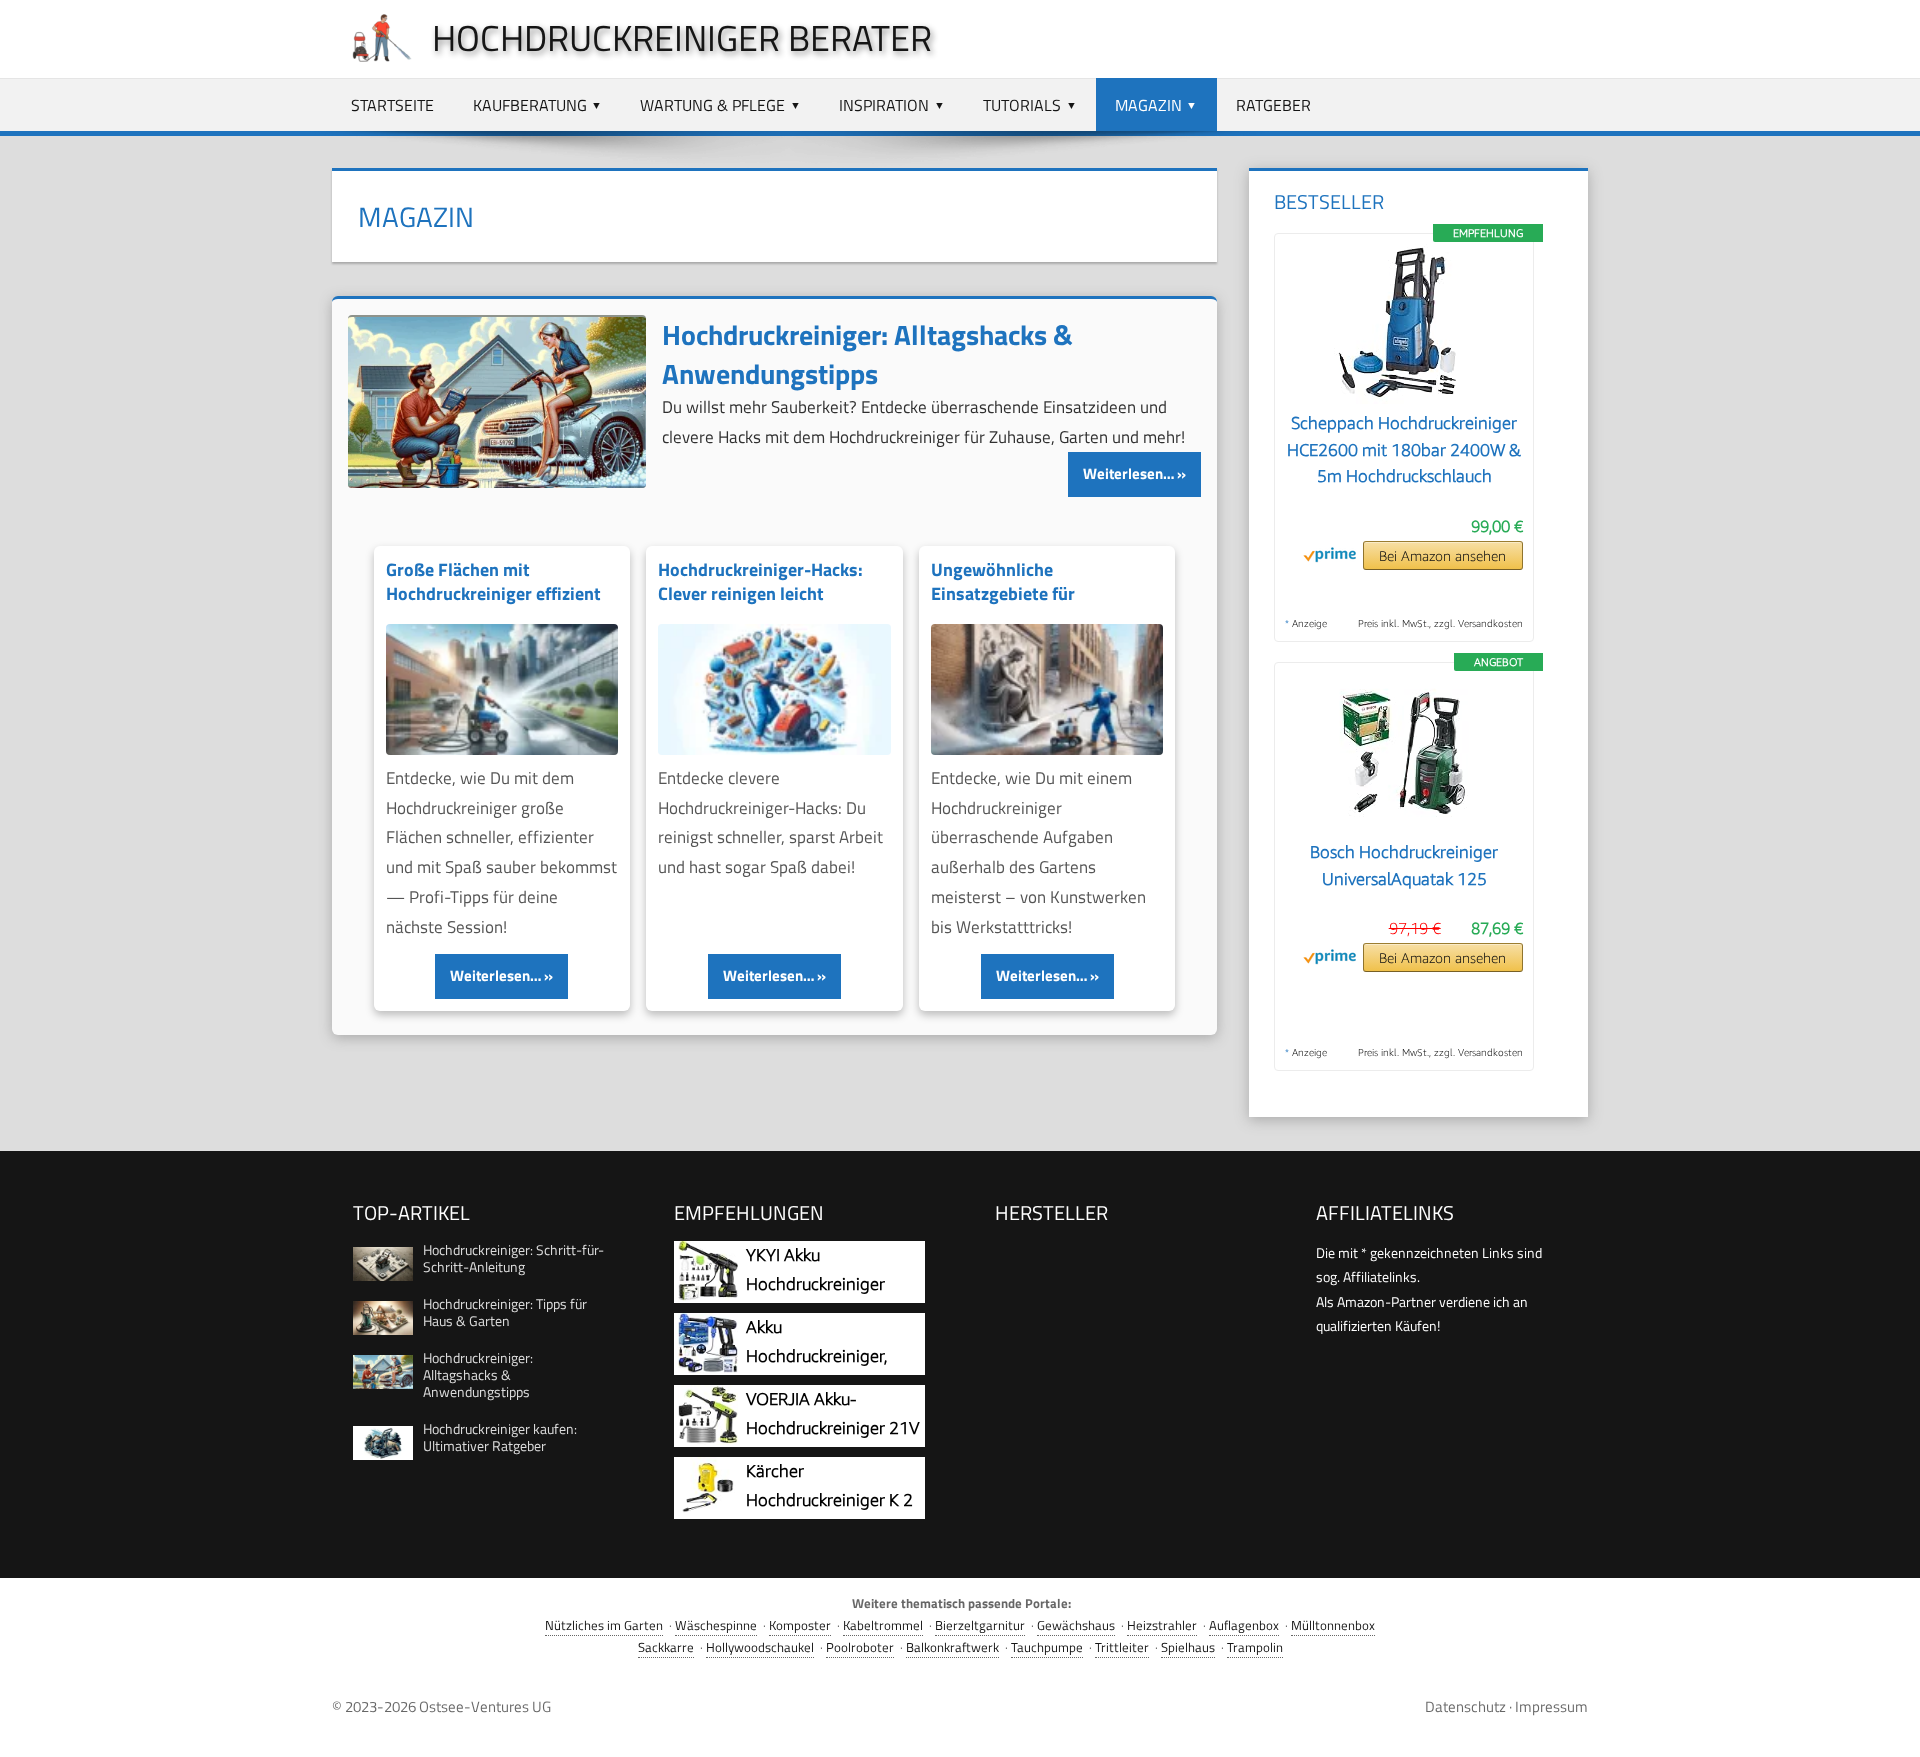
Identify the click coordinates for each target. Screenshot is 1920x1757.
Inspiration (884, 105)
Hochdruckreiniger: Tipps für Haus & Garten (505, 1312)
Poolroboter (860, 1647)
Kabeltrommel (883, 1625)
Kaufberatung (530, 105)
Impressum (1551, 1706)
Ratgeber (1273, 105)
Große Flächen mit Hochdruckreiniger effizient (493, 582)
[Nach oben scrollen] (1887, 1724)
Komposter (800, 1625)
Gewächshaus (1076, 1625)
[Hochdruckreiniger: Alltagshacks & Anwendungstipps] (497, 401)
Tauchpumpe (1047, 1647)
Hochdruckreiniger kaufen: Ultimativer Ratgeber (500, 1437)
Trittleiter (1122, 1647)
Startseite (392, 105)
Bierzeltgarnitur (980, 1625)
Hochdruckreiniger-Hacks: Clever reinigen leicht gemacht (760, 594)
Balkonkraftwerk (952, 1647)
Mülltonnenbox (1333, 1625)
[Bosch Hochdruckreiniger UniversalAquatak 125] (1404, 827)
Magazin (1148, 105)
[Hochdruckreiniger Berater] (372, 62)
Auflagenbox (1244, 1625)
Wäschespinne (716, 1625)
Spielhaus (1188, 1647)
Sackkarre (666, 1647)
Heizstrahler (1162, 1625)
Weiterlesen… (1128, 473)
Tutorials (1022, 105)
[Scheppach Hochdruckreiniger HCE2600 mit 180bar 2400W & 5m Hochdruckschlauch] (1404, 398)
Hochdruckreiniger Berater (682, 37)
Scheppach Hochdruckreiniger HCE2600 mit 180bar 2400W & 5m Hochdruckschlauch (1404, 449)
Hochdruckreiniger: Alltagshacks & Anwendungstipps (867, 354)
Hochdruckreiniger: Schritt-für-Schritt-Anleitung (513, 1258)
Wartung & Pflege (712, 105)
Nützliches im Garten (604, 1625)
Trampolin (1255, 1647)
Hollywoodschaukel (760, 1647)
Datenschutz (1465, 1706)
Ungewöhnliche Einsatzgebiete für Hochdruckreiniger (1004, 594)
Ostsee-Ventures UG (485, 1706)
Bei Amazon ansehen (1442, 555)
